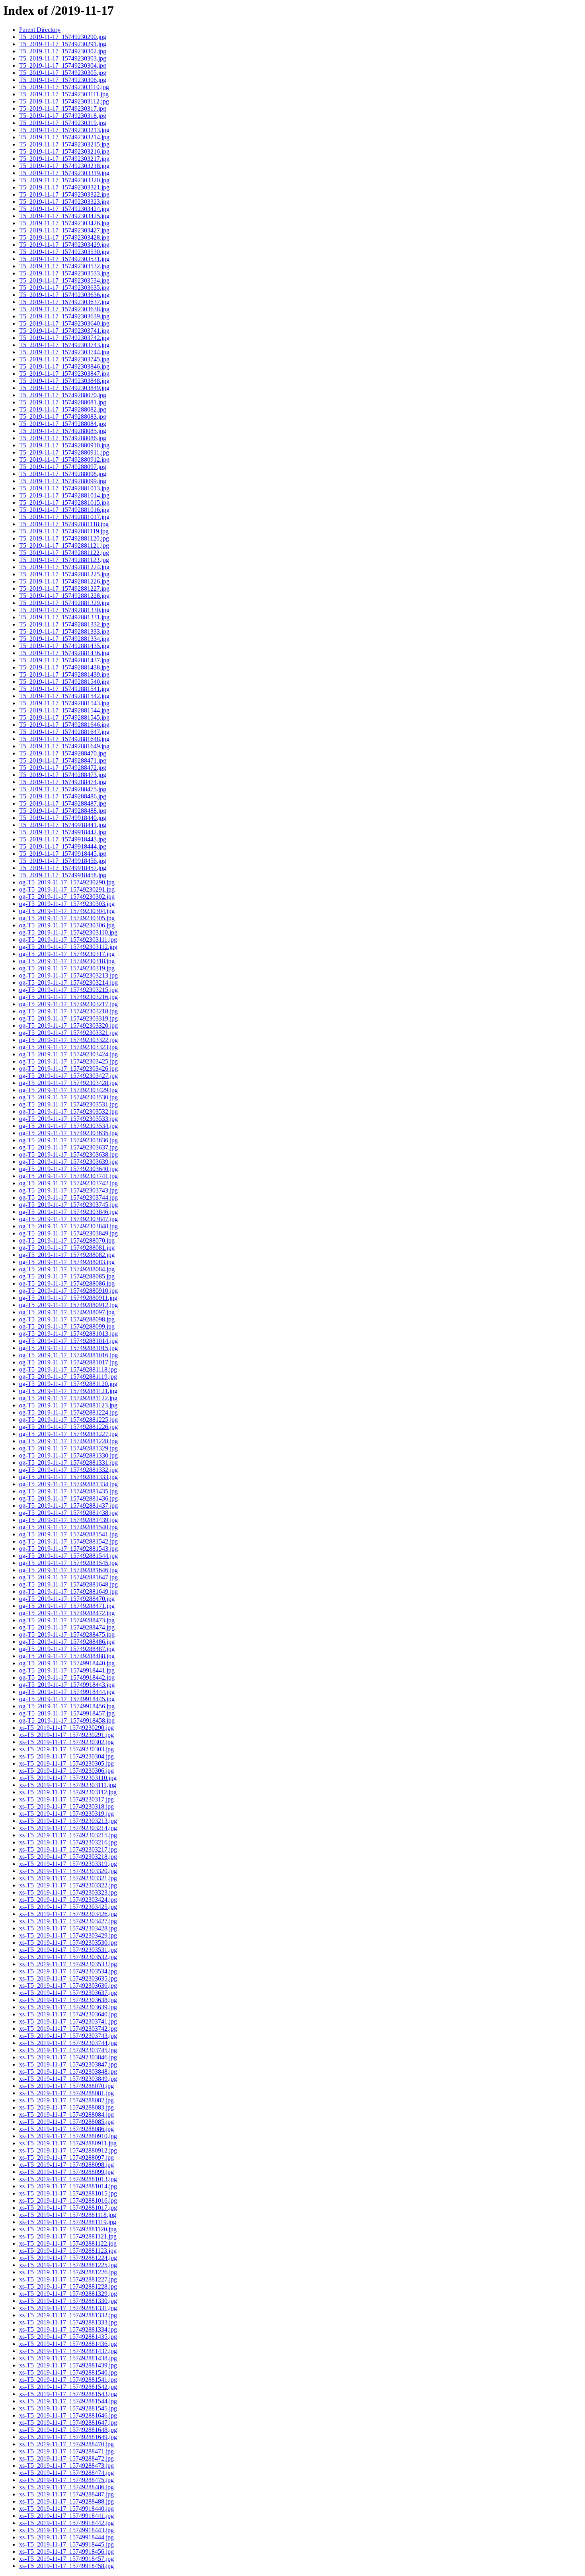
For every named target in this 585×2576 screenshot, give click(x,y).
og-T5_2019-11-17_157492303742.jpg (68, 1183)
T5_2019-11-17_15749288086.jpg (63, 438)
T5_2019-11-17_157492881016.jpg (64, 510)
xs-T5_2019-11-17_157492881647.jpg (68, 2423)
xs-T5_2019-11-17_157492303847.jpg (68, 2064)
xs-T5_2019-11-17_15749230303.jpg (66, 1749)
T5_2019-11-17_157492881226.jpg (64, 581)
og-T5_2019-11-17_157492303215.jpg (68, 990)
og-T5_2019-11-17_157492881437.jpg (68, 1506)
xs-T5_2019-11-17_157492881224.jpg (68, 2258)
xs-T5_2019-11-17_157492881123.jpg (68, 2251)
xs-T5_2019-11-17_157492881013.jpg (68, 2179)
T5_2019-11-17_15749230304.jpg (63, 65)
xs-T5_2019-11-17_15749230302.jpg (66, 1742)
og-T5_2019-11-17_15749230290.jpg (67, 882)
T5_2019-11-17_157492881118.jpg (64, 524)
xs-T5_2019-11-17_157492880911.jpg (68, 2143)
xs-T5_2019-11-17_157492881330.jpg (68, 2301)
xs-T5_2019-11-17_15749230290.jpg (66, 1728)
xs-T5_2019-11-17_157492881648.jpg (68, 2430)
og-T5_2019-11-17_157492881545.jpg (68, 1563)
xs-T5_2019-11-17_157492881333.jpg (68, 2322)
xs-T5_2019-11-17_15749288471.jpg (66, 2451)
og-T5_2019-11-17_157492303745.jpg (68, 1205)
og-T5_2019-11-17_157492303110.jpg (68, 932)
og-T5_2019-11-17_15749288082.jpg (67, 1255)
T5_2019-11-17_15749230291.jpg (63, 44)
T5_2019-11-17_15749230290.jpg (63, 37)
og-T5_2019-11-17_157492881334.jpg (68, 1484)
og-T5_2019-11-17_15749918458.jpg (67, 1720)
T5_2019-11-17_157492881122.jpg (64, 553)
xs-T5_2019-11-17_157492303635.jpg (68, 1978)
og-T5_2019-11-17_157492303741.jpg (68, 1176)
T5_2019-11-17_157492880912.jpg (64, 460)
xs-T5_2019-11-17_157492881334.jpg (68, 2329)
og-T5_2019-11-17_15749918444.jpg (67, 1692)
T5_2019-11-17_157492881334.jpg (64, 639)
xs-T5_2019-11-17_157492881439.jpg (68, 2365)
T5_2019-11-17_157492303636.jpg (64, 295)
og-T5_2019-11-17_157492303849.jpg (68, 1233)
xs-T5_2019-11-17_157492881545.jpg (68, 2408)
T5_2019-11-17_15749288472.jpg (63, 768)
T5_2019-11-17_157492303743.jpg (64, 345)
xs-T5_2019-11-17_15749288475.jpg (66, 2480)
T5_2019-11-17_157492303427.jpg (64, 230)
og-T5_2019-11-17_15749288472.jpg (67, 1613)
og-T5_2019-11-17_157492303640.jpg (68, 1169)
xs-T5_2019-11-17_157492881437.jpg (68, 2351)
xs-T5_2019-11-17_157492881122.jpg (68, 2243)
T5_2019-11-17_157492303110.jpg (64, 87)
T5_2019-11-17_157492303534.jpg (64, 280)
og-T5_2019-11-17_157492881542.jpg (68, 1541)
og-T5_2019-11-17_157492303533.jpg (68, 1119)
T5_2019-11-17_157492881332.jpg (64, 624)
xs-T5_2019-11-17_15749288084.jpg (66, 2114)
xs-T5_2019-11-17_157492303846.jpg (68, 2057)
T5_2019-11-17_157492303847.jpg (64, 374)
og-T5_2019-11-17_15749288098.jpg (67, 1319)
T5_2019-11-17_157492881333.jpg (64, 631)
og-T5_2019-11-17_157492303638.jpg (68, 1154)
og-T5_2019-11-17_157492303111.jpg (68, 940)
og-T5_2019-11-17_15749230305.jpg (67, 918)
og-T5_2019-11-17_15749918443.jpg (67, 1685)
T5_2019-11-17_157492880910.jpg (64, 445)
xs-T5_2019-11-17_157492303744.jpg (68, 2043)
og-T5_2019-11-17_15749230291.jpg (67, 889)
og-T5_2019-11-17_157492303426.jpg (68, 1068)
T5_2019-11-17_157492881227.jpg (64, 588)
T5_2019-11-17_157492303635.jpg (64, 288)
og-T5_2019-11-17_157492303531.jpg (68, 1104)
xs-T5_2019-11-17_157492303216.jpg (68, 1842)
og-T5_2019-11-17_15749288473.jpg (67, 1620)
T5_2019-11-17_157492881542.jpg (64, 696)
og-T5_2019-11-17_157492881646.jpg (68, 1570)
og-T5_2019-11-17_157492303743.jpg (68, 1190)
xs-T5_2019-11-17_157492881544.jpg (68, 2401)
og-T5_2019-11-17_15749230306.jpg (67, 925)
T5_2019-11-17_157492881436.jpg (64, 653)
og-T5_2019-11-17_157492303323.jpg (68, 1047)
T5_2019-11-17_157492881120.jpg (64, 538)
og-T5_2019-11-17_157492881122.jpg (68, 1398)
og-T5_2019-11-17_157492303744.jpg (68, 1197)
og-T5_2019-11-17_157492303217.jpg (68, 1004)
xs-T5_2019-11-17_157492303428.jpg (68, 1928)
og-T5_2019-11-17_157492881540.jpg (68, 1527)
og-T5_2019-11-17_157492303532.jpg (68, 1111)
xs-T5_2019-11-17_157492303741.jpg (68, 2021)
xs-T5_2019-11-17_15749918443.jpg (66, 2530)
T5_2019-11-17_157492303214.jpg (64, 137)
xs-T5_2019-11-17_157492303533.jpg (68, 1964)
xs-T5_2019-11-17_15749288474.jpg (66, 2473)
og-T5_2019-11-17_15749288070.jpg (67, 1240)
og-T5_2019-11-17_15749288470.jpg (67, 1599)
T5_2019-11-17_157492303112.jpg (64, 101)
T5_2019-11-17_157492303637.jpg (64, 302)
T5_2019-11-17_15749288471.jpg (63, 760)
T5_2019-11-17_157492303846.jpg (64, 366)
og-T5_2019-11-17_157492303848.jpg (68, 1226)
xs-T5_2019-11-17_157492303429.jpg (68, 1935)
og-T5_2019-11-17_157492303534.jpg (68, 1126)
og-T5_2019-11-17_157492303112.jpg (68, 947)
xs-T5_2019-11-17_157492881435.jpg (68, 2337)
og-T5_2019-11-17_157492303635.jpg (68, 1133)
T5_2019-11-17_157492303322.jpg (64, 194)
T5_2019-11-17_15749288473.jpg (63, 775)
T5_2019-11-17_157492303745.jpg (64, 359)
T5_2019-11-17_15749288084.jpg (63, 424)
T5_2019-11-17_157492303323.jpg (64, 202)
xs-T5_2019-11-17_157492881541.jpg (68, 2380)
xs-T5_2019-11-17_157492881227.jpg (68, 2279)
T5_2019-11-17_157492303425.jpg (64, 216)
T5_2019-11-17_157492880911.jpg (64, 452)
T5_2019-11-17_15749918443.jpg (63, 839)
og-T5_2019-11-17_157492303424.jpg (68, 1054)
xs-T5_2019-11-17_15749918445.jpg (66, 2544)
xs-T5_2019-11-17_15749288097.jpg (66, 2157)
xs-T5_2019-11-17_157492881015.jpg (68, 2193)
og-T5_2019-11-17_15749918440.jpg (67, 1663)
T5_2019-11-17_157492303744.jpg (64, 352)
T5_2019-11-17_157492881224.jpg (64, 567)
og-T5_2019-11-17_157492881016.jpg (68, 1355)
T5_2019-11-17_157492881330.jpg (64, 610)
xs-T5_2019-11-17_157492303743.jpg (68, 2036)
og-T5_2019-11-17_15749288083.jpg (67, 1262)
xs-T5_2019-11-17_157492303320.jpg (68, 1871)
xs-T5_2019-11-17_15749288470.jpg (66, 2444)
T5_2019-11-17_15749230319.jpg (63, 123)
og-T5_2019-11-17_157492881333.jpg (68, 1477)
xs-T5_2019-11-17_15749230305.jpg (66, 1763)
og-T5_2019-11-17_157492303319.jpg (68, 1018)
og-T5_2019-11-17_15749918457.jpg (67, 1713)
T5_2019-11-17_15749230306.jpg (63, 80)
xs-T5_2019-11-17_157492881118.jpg (68, 2215)
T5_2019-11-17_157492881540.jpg (64, 682)
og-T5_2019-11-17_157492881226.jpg (68, 1427)
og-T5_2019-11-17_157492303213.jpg (68, 975)
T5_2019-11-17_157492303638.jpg (64, 309)
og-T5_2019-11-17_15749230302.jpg (67, 897)
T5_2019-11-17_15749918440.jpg (63, 818)
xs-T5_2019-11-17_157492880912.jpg (68, 2150)
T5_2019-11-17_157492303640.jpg (64, 323)
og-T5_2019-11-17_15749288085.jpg (67, 1276)
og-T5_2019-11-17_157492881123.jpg (68, 1405)
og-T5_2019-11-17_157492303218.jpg (68, 1011)
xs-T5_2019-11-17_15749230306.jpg (66, 1771)
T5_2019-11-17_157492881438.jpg (64, 667)
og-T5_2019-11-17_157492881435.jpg (68, 1491)
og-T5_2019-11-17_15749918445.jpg (67, 1699)
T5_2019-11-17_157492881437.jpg (64, 660)
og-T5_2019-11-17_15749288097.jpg (67, 1312)
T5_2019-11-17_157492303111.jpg (64, 94)
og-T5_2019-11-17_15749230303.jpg (67, 904)
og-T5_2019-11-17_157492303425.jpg (68, 1061)
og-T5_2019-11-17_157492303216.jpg (68, 997)
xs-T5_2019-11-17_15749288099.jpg (66, 2172)
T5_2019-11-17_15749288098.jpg (63, 474)
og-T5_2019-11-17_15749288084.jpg (67, 1269)
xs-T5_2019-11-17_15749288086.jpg (66, 2129)
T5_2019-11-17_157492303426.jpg (64, 223)
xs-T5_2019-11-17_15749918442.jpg (66, 2523)
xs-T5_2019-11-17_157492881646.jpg (68, 2415)
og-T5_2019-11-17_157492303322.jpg (68, 1040)
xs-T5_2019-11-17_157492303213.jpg (68, 1821)
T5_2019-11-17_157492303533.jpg (64, 273)
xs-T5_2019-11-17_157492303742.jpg (68, 2029)
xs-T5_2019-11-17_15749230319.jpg (66, 1814)
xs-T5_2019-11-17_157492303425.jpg (68, 1907)
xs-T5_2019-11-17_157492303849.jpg (68, 2079)
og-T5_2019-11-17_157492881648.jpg (68, 1584)
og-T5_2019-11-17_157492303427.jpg (68, 1076)
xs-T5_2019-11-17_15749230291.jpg (66, 1735)
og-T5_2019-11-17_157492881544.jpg (68, 1556)
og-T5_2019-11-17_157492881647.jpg (68, 1577)
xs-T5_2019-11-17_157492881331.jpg (68, 2308)
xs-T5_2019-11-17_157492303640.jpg (68, 2014)
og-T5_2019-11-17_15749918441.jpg (67, 1670)
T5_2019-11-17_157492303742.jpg (64, 338)
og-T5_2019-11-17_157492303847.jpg (68, 1219)
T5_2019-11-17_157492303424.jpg (64, 209)
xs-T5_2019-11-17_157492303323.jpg (68, 1892)
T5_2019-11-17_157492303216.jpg (64, 151)
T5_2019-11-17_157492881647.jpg (64, 732)
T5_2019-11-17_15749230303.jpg (63, 58)
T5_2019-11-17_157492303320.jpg (64, 180)
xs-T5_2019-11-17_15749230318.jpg (66, 1806)
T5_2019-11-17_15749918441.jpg (63, 825)
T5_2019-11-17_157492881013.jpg (64, 488)
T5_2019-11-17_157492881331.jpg (64, 617)
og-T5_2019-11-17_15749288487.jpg (67, 1649)
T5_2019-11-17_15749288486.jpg (63, 796)
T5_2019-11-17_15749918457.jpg (63, 868)
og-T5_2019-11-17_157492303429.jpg (68, 1090)
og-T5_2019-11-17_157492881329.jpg (68, 1448)
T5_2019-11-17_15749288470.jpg (63, 753)
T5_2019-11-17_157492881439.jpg (64, 674)
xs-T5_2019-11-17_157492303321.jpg (68, 1878)
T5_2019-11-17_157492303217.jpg (64, 159)
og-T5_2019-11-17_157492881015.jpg (68, 1348)
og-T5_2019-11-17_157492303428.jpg (68, 1083)
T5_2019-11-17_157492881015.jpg (64, 503)
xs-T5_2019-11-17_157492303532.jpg (68, 1957)
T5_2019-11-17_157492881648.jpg (64, 739)
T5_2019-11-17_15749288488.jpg (63, 811)
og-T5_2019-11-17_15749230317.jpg (67, 954)
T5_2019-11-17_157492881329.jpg (64, 603)
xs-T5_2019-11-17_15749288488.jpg (66, 2501)
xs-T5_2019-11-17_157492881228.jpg (68, 2286)
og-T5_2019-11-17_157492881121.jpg (68, 1391)
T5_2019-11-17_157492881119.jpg (64, 531)
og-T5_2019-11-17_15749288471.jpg (67, 1606)
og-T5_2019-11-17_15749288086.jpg (67, 1283)
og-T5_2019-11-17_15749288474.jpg (67, 1627)
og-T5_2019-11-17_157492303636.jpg (68, 1140)
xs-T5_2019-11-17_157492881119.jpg (68, 2222)
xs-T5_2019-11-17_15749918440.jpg (66, 2509)
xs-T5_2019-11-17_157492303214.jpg (68, 1828)
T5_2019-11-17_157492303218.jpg (64, 166)
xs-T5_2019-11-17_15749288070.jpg (66, 2086)
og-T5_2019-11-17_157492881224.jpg (68, 1412)
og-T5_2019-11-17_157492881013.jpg (68, 1334)
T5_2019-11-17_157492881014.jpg (64, 495)
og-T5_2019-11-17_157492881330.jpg (68, 1455)
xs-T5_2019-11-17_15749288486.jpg (66, 2487)
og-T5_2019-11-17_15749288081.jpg (67, 1248)
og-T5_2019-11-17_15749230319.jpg (67, 968)
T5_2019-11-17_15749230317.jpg (63, 108)
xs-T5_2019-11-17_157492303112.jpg (68, 1792)
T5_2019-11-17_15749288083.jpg (63, 417)
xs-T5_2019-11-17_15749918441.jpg (66, 2516)
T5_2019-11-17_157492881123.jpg (64, 560)
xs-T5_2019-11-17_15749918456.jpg (66, 2552)
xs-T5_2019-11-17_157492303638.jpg (68, 2000)
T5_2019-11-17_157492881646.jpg (64, 725)
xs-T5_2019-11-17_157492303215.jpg (68, 1835)
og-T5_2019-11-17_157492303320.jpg (68, 1026)
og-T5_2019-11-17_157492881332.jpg (68, 1470)
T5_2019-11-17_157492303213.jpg (64, 130)
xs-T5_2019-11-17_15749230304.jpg (66, 1756)
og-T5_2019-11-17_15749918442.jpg (67, 1677)
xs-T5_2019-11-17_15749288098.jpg (66, 2165)
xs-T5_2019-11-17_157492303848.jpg (68, 2072)
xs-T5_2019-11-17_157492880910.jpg (68, 2136)
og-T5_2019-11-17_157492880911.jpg (68, 1298)
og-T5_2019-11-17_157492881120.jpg (68, 1384)
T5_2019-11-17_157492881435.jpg (64, 646)
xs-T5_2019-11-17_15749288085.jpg (66, 2122)
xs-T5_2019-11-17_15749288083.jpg (66, 2107)
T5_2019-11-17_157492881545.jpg (64, 717)
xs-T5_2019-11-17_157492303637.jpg (68, 1993)
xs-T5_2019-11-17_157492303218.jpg (68, 1857)
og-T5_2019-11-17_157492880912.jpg (68, 1305)
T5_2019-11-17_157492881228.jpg (64, 596)
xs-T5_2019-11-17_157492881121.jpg (68, 2236)
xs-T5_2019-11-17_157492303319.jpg (68, 1864)
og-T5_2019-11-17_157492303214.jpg (68, 983)
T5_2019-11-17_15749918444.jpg (63, 846)
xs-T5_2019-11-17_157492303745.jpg (68, 2050)
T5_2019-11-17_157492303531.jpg (64, 259)
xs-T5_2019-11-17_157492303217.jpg (68, 1849)
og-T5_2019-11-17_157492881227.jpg (68, 1434)
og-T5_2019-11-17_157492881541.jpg (68, 1534)
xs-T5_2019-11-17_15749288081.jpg (66, 2093)
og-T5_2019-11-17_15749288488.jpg (67, 1656)
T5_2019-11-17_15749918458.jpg (63, 875)
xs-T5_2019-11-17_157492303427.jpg (68, 1921)
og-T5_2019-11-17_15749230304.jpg (67, 911)
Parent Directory (40, 30)
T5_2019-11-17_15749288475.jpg (63, 789)
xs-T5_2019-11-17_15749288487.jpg (66, 2494)
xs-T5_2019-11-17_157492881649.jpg (68, 2437)
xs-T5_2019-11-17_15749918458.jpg (66, 2566)
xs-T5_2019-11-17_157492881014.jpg (68, 2186)
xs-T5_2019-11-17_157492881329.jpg (68, 2294)
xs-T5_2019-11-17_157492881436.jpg (68, 2344)
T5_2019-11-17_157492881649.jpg (64, 746)
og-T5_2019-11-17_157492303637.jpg (68, 1147)
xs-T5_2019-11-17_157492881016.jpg (68, 2200)
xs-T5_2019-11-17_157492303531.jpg (68, 1950)
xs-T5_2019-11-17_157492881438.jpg (68, 2358)
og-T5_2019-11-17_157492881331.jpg (68, 1463)
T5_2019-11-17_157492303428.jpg (64, 237)
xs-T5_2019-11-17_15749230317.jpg (66, 1799)
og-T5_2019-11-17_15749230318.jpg (67, 961)
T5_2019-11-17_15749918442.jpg (63, 832)
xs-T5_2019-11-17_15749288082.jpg (66, 2100)
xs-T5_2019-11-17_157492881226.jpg (68, 2272)
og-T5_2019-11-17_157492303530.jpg (68, 1097)
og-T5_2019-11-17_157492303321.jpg (68, 1033)
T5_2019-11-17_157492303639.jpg (64, 316)
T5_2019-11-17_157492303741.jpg (64, 331)
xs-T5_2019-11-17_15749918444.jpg (66, 2537)
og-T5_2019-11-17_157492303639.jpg (68, 1162)
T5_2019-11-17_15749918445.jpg (63, 854)
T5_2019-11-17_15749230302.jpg (63, 51)
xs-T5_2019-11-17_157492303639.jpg (68, 2007)
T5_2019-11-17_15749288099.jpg (63, 481)
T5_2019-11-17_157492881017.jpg (64, 517)
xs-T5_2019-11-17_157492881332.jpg (68, 2315)
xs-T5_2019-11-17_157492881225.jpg (68, 2265)
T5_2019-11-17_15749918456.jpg (63, 861)
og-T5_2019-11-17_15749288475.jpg (67, 1634)
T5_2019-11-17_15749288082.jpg (63, 409)
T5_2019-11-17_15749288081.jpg (63, 402)
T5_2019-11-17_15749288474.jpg (63, 782)
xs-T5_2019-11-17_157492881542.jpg (68, 2387)
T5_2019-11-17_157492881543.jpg (64, 703)
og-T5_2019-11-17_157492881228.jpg (68, 1441)
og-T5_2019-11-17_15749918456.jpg (67, 1706)
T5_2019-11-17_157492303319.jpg (64, 173)
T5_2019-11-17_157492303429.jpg (64, 245)
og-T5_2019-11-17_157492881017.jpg (68, 1362)
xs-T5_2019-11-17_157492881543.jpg (68, 2394)
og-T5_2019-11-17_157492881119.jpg (68, 1377)
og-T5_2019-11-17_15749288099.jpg (67, 1326)
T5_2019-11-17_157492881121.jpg (64, 545)
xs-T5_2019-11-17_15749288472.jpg (66, 2458)
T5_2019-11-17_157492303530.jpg (64, 252)
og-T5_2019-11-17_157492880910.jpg (68, 1291)
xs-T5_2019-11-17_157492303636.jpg (68, 1986)
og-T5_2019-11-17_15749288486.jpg (67, 1642)
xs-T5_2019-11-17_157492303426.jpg (68, 1914)
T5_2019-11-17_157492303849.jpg (64, 388)
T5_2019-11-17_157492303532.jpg (64, 266)
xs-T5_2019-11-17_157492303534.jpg (68, 1971)
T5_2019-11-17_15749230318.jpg (63, 116)
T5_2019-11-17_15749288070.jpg (63, 395)
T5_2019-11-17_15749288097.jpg (63, 467)
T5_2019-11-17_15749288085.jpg (63, 431)
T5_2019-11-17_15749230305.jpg (63, 73)
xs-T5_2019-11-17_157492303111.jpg (68, 1785)
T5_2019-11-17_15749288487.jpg (63, 803)
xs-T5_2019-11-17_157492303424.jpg (68, 1900)
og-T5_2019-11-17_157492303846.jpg (68, 1212)
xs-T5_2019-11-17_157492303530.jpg (68, 1943)
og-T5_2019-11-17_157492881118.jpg (68, 1369)
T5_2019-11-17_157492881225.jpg (64, 574)
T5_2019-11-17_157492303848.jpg (64, 381)
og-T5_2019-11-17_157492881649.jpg (68, 1591)
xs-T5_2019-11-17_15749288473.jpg (66, 2466)
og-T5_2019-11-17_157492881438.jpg (68, 1513)
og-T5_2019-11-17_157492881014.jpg (68, 1341)
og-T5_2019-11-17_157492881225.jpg (68, 1420)
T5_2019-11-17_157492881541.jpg (64, 689)
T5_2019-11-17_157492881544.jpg (64, 710)
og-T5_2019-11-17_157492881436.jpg (68, 1498)
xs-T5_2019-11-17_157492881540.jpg (68, 2372)
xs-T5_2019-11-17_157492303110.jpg (68, 1778)
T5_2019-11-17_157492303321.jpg (64, 187)
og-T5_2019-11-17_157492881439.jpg (68, 1520)
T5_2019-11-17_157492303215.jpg (64, 144)
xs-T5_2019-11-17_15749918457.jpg (66, 2559)
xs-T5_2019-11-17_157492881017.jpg (68, 2208)
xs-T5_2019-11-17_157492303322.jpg (68, 1885)
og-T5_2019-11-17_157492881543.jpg (68, 1549)
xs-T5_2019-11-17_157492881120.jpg (68, 2229)
